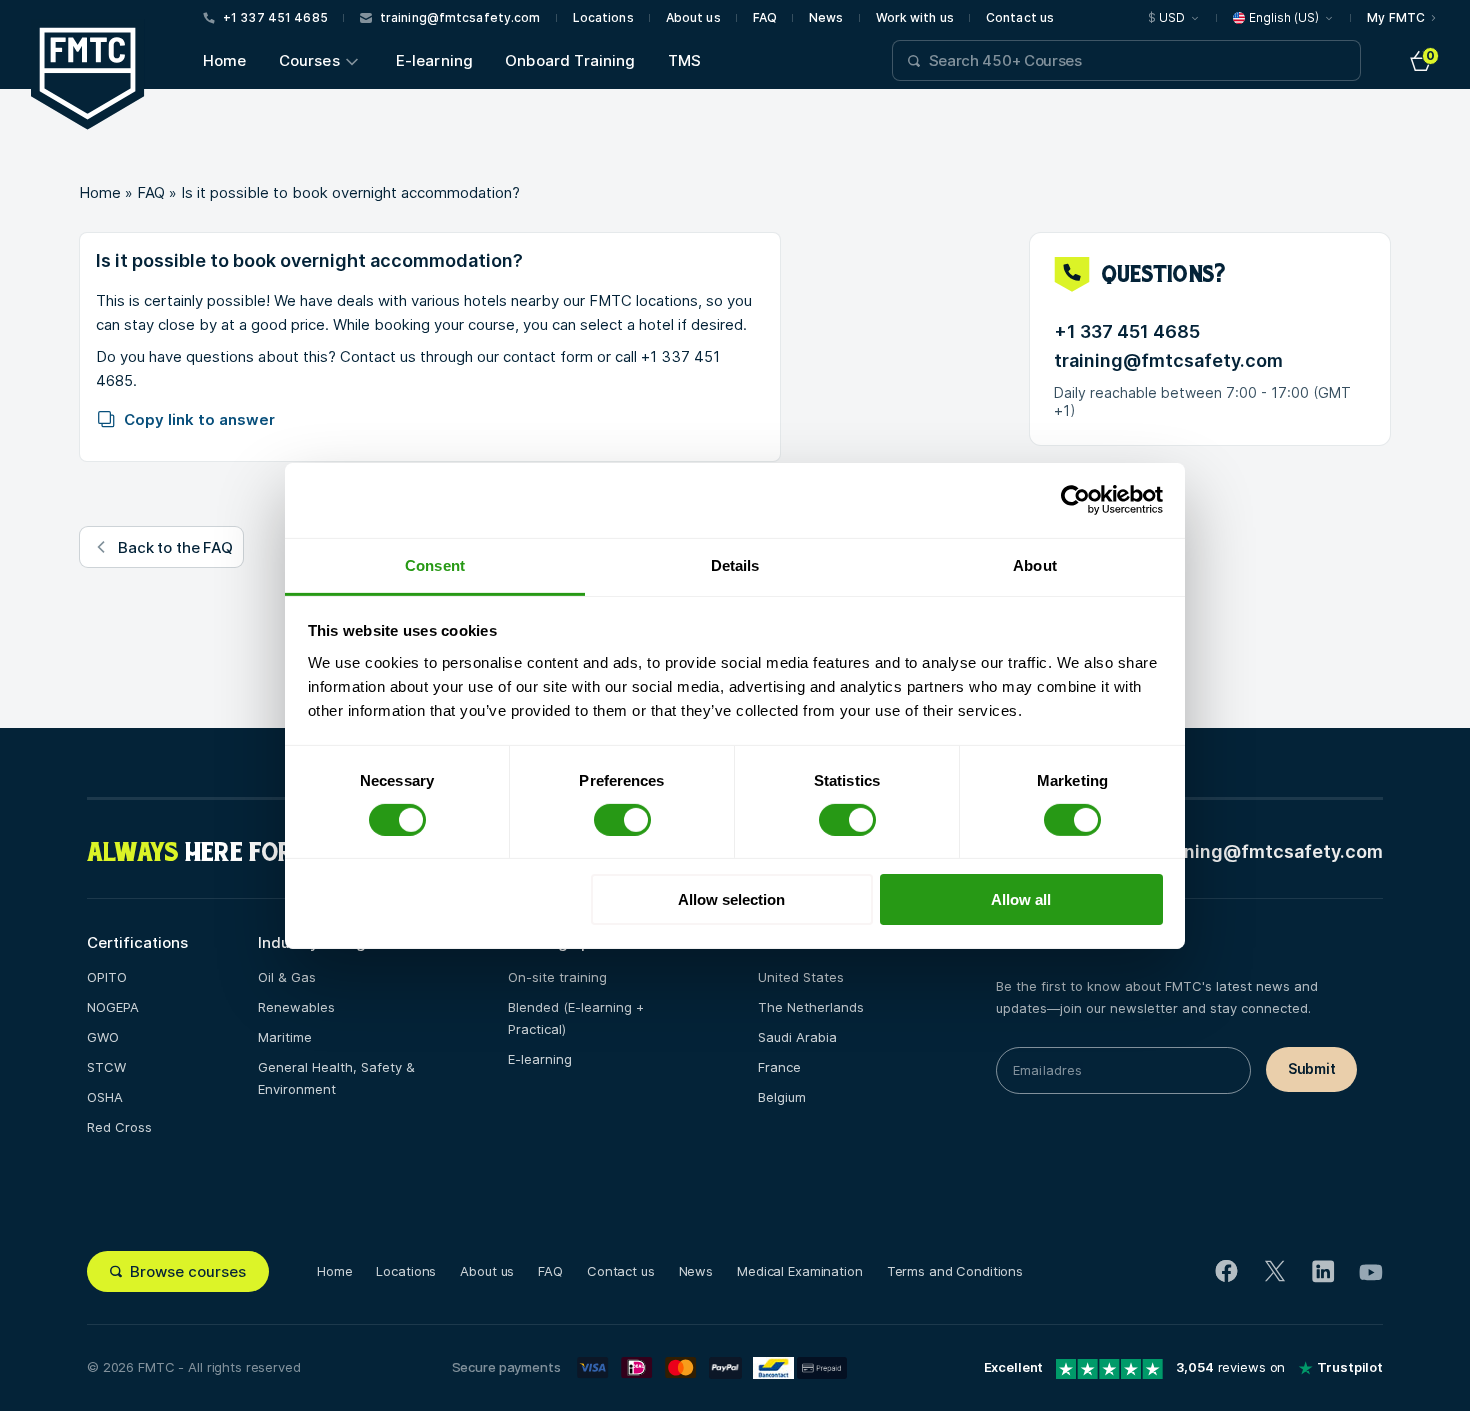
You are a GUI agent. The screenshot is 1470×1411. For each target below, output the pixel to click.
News (826, 18)
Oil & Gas (287, 977)
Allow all (1021, 899)
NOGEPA (113, 1007)
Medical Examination (800, 1271)
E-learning (435, 60)
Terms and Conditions (955, 1271)
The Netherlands (811, 1007)
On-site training (557, 977)
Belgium (782, 1097)
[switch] (622, 820)
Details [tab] (735, 564)
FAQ (765, 18)
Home (225, 60)
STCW (106, 1067)
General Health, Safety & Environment (336, 1078)
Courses (309, 60)
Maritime (285, 1037)
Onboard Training (570, 60)
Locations (603, 18)
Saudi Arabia (797, 1037)
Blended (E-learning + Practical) (576, 1018)
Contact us (1020, 18)
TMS (684, 60)
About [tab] (1035, 564)
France (779, 1067)
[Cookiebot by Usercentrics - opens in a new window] (1075, 500)
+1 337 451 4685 (1127, 332)
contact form (548, 356)
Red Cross (119, 1127)
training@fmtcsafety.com (1168, 361)
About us (693, 18)
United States (801, 977)
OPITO (107, 977)
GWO (103, 1037)
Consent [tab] (435, 564)
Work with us (915, 18)
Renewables (296, 1007)
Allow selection (731, 899)
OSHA (105, 1097)
